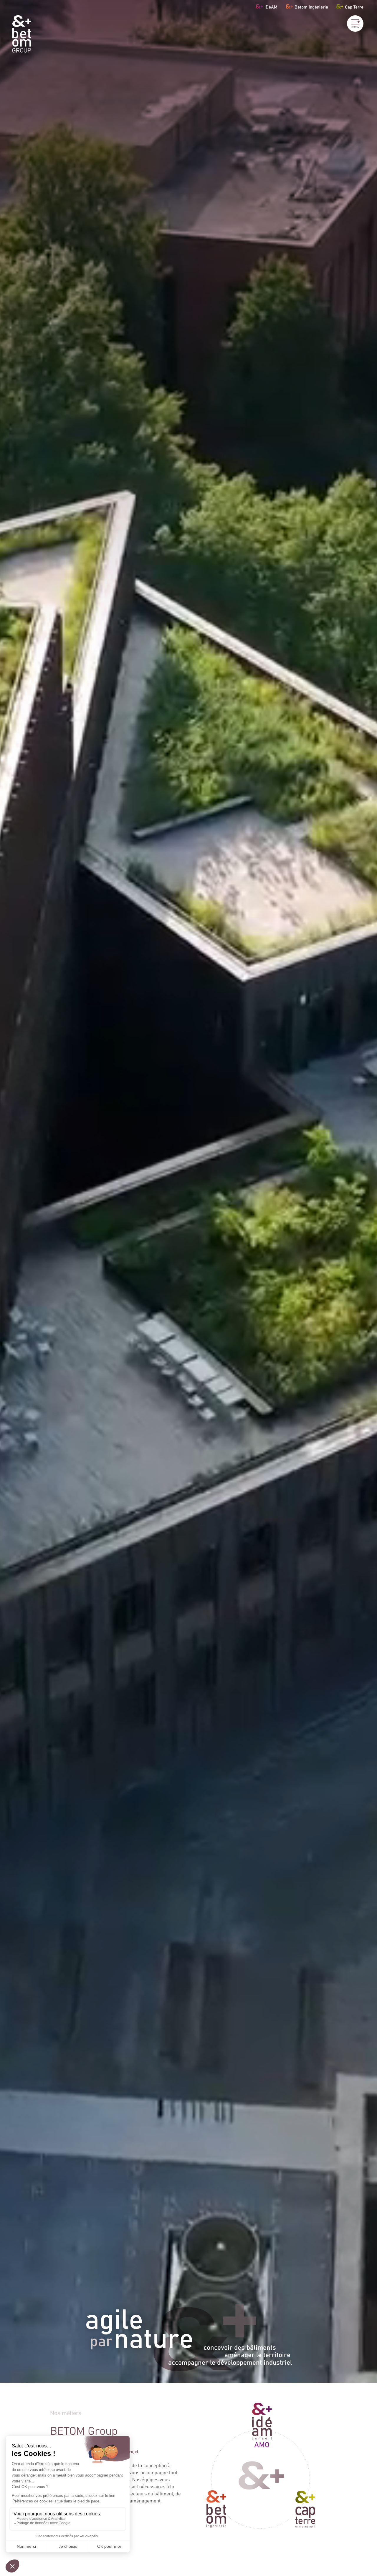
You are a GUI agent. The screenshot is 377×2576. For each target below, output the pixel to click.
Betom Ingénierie (311, 7)
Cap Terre (354, 7)
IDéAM (271, 7)
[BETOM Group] (22, 34)
